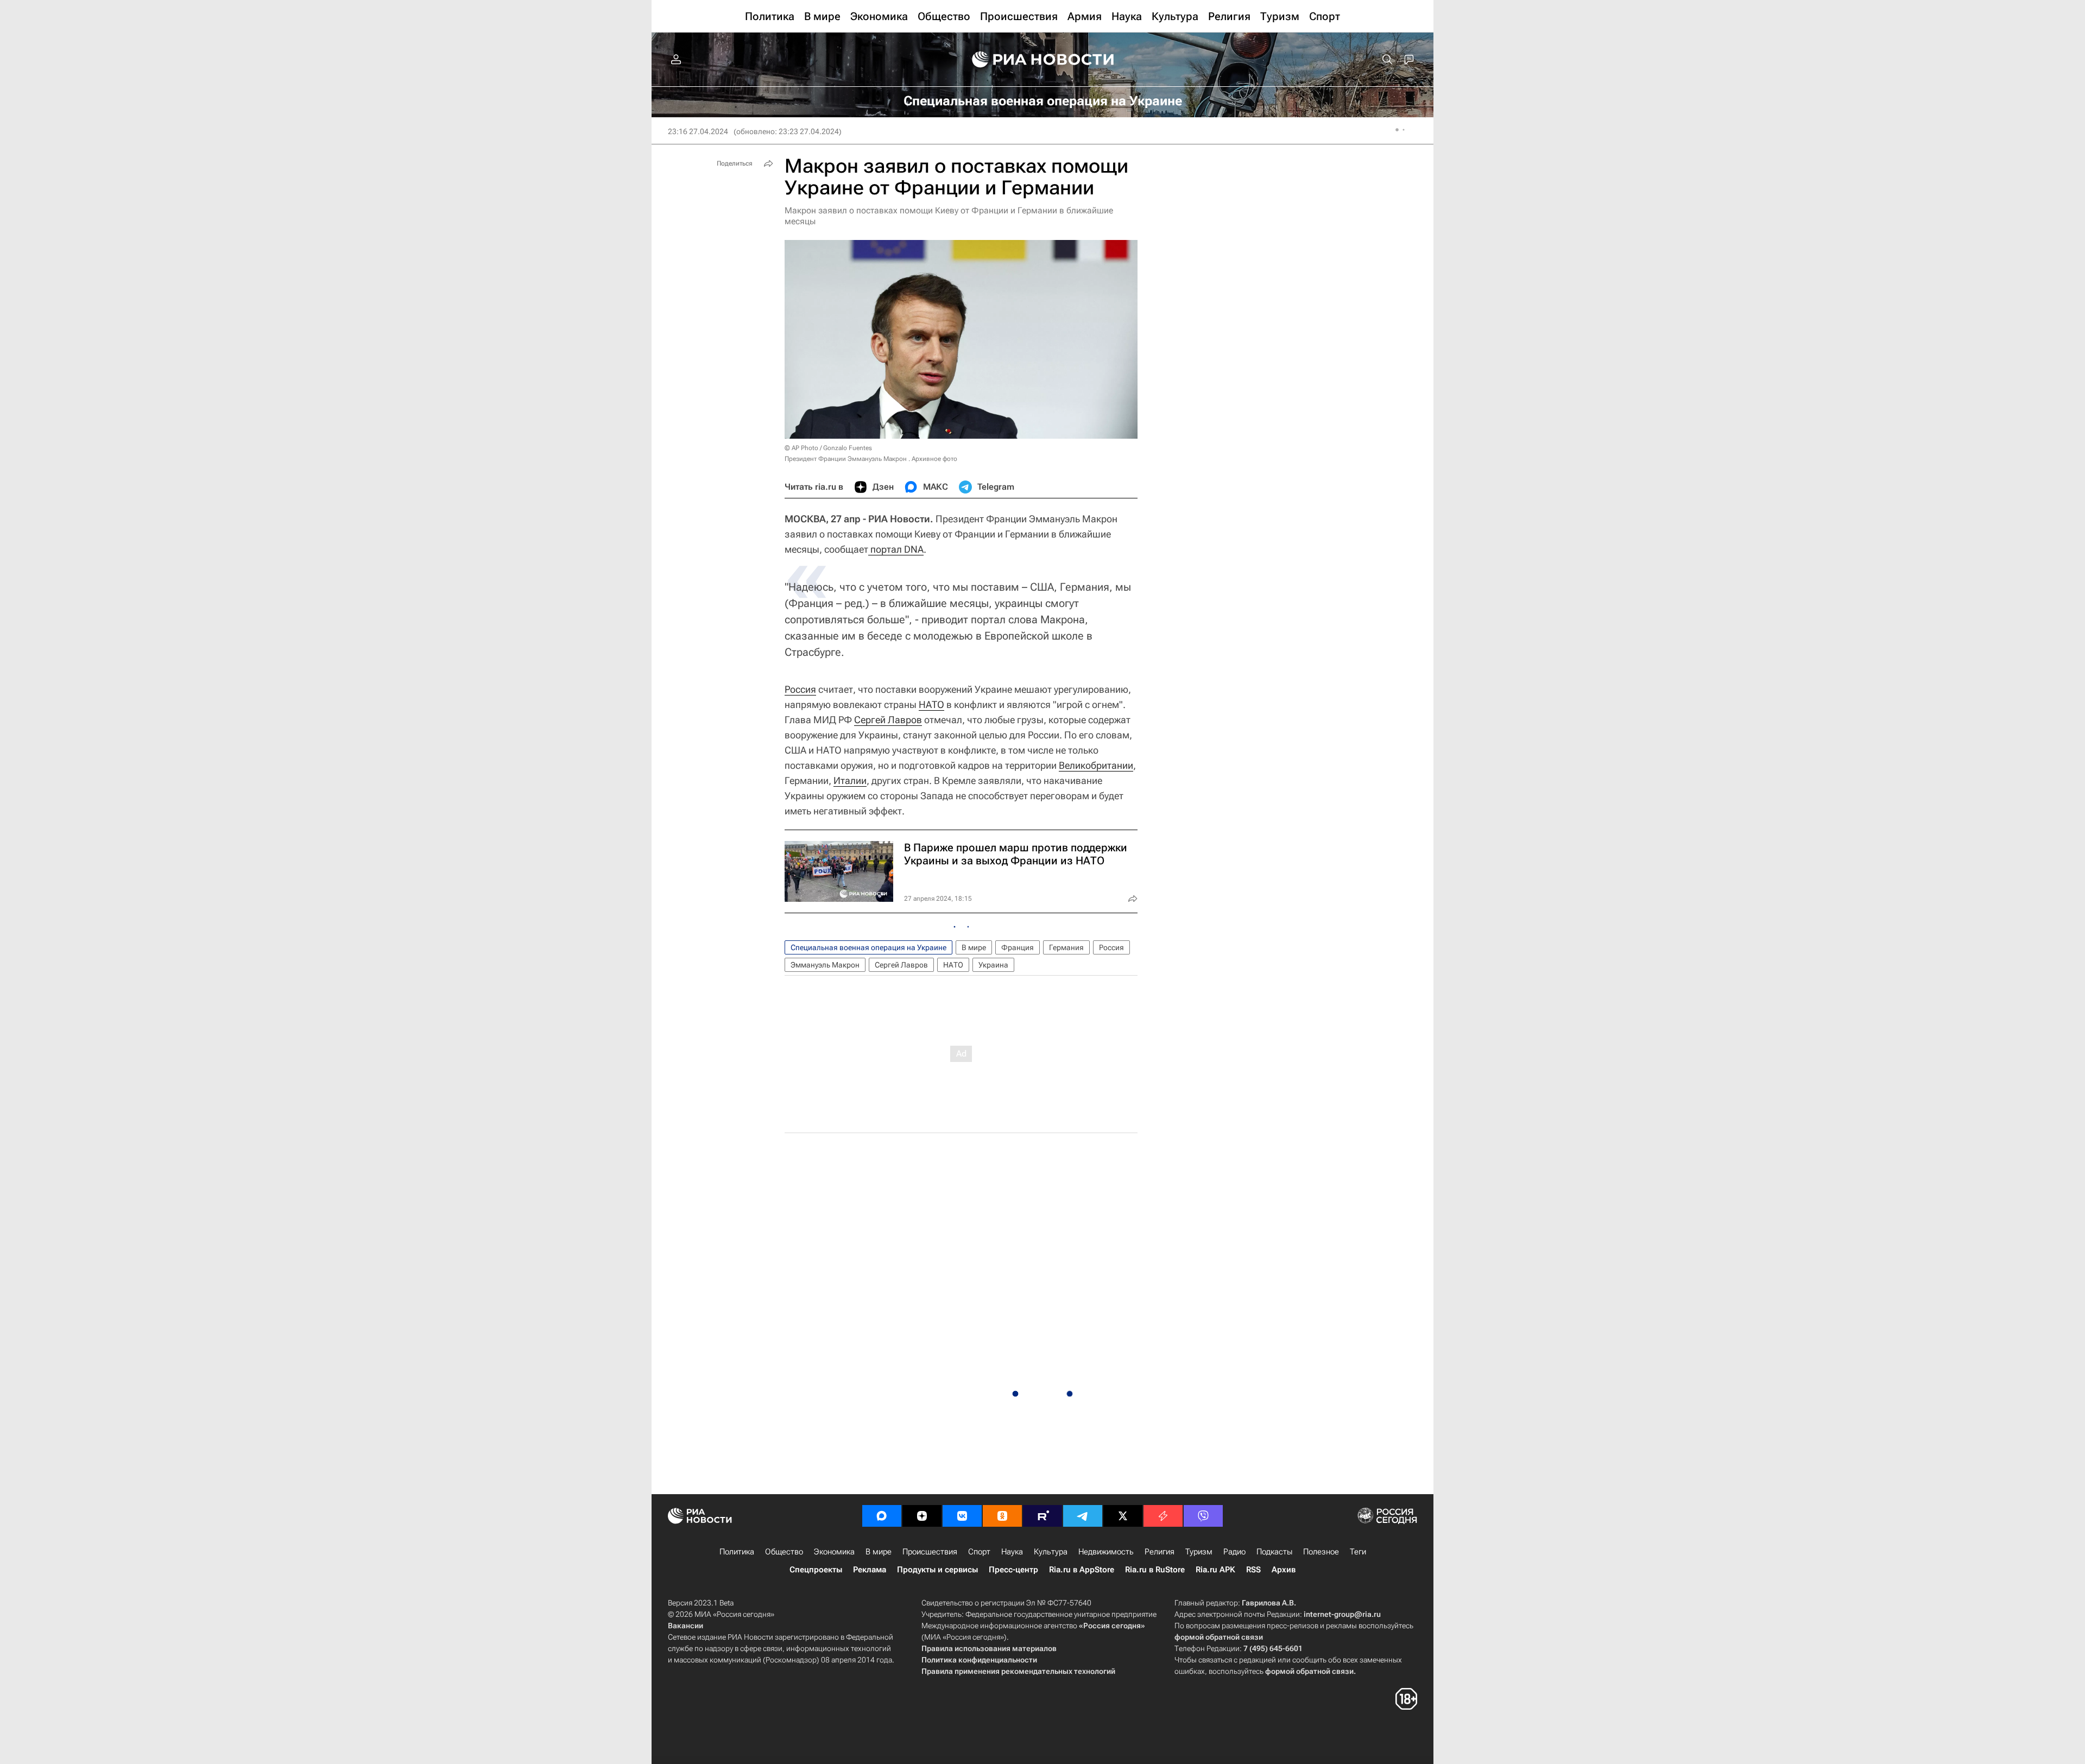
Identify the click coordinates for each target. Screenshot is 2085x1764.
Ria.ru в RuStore (1155, 1570)
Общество (784, 1552)
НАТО (931, 704)
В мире (974, 947)
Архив (1284, 1570)
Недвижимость (1106, 1552)
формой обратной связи (1219, 1637)
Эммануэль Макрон (825, 965)
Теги (1358, 1552)
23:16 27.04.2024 (698, 131)
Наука (1012, 1552)
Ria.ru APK (1215, 1570)
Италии (850, 780)
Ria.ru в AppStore (1082, 1570)
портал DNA (896, 549)
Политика (737, 1552)
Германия (1066, 947)
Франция (1018, 947)
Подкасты (1274, 1552)
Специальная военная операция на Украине (868, 947)
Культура (1051, 1552)
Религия (1160, 1552)
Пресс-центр (1013, 1570)
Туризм (1199, 1552)
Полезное (1321, 1552)
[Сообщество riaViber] (1203, 1516)
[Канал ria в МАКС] (882, 1516)
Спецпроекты (816, 1570)
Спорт (979, 1552)
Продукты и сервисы (937, 1570)
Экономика (834, 1552)
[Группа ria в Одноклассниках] (1002, 1516)
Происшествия (930, 1552)
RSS (1253, 1570)
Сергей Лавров (888, 720)
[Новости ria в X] (1123, 1516)
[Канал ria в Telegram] (1083, 1516)
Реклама (870, 1570)
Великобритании (1096, 765)
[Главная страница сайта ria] (1043, 60)
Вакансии (685, 1626)
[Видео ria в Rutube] (1042, 1516)
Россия (800, 689)
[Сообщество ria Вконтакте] (962, 1516)
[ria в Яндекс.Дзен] (922, 1516)
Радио (1234, 1552)
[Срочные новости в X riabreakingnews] (1163, 1516)
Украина (993, 965)
